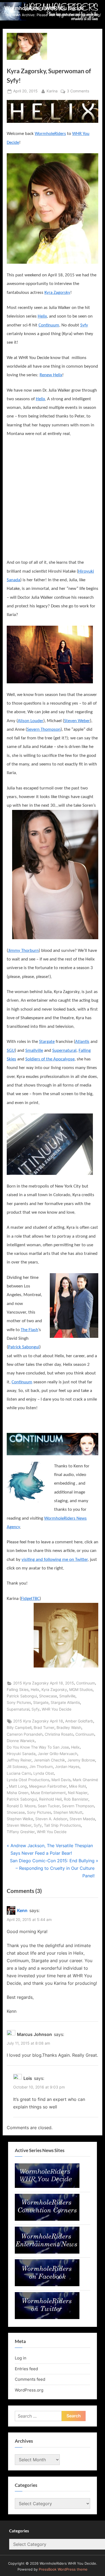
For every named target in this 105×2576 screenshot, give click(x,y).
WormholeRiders (50, 134)
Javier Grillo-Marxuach (57, 1754)
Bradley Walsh (69, 1728)
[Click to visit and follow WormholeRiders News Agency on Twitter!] (47, 2318)
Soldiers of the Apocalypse (50, 1059)
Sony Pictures (19, 1703)
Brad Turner (44, 1728)
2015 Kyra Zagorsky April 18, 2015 (44, 1683)
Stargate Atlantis (65, 1703)
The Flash (29, 1330)
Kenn (22, 1910)
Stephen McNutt (68, 1812)
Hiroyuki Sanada (21, 1754)
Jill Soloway (17, 1767)
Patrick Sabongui (24, 1347)
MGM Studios (81, 1690)
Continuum (49, 325)
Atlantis (82, 1042)
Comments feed (30, 2379)
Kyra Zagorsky (57, 293)
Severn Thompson (44, 730)
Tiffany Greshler (21, 1832)
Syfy (84, 325)
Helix (42, 316)
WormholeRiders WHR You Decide (44, 8)
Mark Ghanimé (85, 1780)
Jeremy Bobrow (81, 1760)
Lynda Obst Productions (28, 1780)
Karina (52, 91)
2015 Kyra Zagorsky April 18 (38, 1721)
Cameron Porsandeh (25, 1734)
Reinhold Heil (50, 1799)
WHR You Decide (57, 1709)
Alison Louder (31, 721)
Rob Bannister (76, 1799)
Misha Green (18, 1793)
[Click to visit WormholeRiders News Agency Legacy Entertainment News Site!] (47, 2252)
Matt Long (18, 1786)
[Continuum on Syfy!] (52, 1444)
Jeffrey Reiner (19, 1760)
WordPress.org (29, 2390)
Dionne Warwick (21, 1741)
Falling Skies (18, 1690)
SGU (11, 1051)
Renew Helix (51, 375)
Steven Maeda (82, 1819)
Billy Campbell (19, 1728)
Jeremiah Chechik (49, 1760)
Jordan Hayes (67, 1767)
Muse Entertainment (48, 1793)
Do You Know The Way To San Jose (38, 1747)
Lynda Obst (44, 1773)
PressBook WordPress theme (63, 2569)
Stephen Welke (20, 1819)
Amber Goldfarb (79, 1721)
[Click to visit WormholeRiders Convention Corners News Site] (47, 2219)
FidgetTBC (30, 1599)
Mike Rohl (77, 1786)
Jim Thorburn (41, 1767)
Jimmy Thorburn (23, 951)
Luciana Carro (19, 1773)
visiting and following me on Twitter (55, 1560)
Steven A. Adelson (51, 1819)
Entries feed (26, 2369)
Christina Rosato (59, 1734)
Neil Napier (78, 1793)
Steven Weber (77, 721)
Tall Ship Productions (62, 1825)
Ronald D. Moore (21, 1806)
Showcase (48, 1696)
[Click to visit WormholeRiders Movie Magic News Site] (47, 2186)
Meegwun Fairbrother (48, 1786)
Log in (21, 2358)
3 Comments (78, 92)
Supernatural (64, 1051)
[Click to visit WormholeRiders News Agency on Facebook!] (47, 2285)
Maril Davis (61, 1780)
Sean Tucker (49, 1806)
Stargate (47, 1042)
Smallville (34, 1051)
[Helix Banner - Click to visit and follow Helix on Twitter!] (52, 111)
